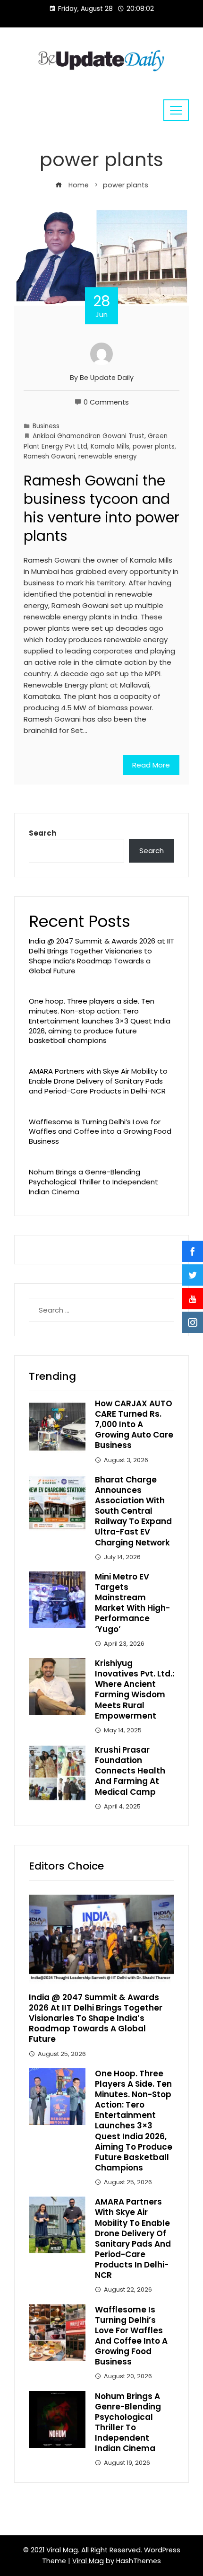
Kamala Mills (110, 446)
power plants (154, 446)
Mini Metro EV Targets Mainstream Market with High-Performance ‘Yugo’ (132, 1603)
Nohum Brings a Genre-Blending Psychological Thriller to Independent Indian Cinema (93, 1182)
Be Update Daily (107, 378)
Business (46, 426)
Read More (151, 765)
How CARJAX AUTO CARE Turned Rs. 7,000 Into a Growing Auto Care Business (134, 1424)
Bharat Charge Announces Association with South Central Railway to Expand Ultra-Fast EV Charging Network (133, 1511)
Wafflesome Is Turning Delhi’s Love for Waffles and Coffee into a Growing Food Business (100, 1132)
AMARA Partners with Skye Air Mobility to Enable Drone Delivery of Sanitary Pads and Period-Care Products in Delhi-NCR (98, 1081)
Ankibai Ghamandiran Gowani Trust (89, 436)
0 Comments (106, 402)
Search (42, 833)
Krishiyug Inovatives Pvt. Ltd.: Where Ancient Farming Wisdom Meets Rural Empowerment (135, 1689)
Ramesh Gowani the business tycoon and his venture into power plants (101, 508)
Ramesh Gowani (49, 456)
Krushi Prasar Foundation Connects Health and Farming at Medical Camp (130, 1771)
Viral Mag (88, 2561)
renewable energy (108, 456)
